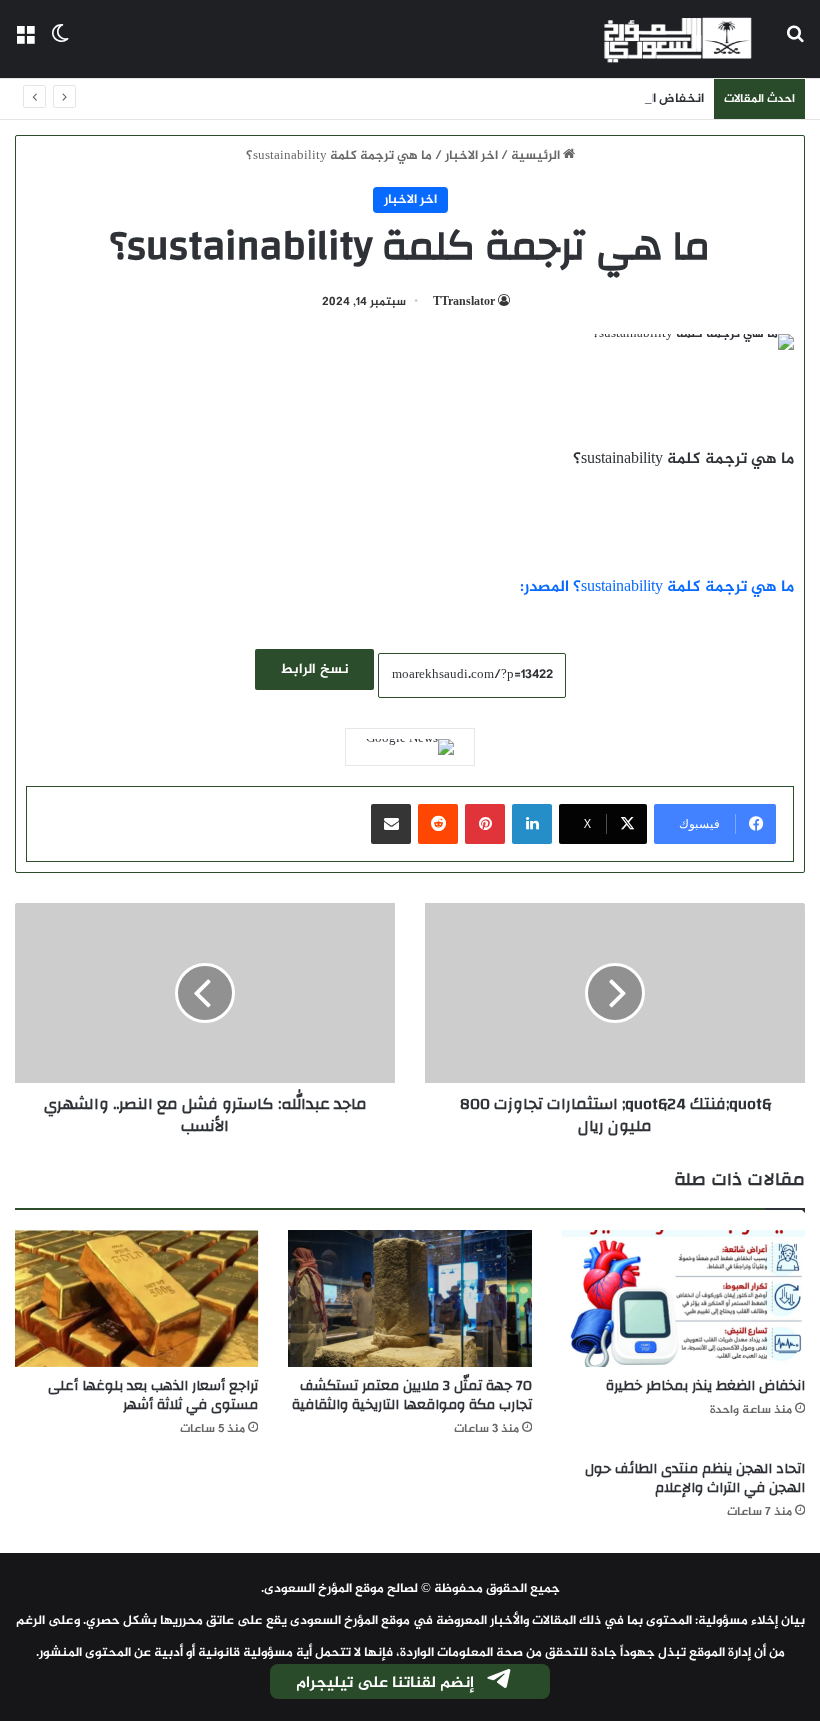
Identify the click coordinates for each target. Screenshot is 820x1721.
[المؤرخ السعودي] (678, 39)
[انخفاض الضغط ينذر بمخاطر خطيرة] (683, 1298)
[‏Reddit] (438, 824)
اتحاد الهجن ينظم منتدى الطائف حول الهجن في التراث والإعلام (695, 1478)
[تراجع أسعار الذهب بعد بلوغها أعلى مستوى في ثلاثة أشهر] (136, 1298)
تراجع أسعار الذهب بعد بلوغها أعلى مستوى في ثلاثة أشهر (153, 1395)
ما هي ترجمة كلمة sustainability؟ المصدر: (657, 587)
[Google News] (410, 747)
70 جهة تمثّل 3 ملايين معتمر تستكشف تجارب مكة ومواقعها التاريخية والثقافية (412, 1395)
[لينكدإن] (532, 824)
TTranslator (464, 302)
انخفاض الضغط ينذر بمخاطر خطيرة (607, 99)
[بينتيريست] (485, 824)
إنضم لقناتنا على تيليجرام (385, 1683)
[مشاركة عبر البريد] (391, 824)
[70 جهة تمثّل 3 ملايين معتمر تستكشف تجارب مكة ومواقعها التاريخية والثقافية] (409, 1298)
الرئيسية (537, 156)
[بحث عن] (795, 46)
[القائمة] (25, 46)
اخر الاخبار (471, 156)
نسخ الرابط (314, 669)
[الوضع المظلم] (60, 46)
